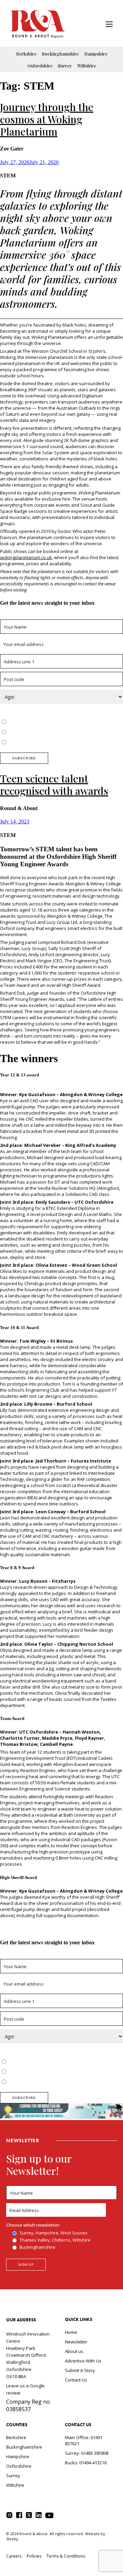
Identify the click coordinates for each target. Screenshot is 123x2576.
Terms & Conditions (66, 2556)
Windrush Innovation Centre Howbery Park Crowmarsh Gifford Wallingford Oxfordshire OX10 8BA (28, 2355)
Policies (34, 2556)
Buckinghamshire (60, 54)
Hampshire (96, 54)
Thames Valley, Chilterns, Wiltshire (43, 732)
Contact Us (76, 2380)
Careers (14, 2556)
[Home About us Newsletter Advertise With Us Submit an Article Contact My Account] (109, 25)
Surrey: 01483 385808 (87, 2453)
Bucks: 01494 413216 (86, 2463)
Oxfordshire (40, 66)
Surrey (65, 66)
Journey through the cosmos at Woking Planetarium (47, 119)
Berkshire (26, 54)
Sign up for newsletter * (25, 616)
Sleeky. (13, 2539)
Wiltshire (87, 66)
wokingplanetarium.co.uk (26, 557)
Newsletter (76, 2342)
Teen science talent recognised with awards (54, 785)
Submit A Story (80, 2370)
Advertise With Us (83, 2361)
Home (71, 2332)
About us (74, 2351)
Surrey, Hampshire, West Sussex (42, 722)
